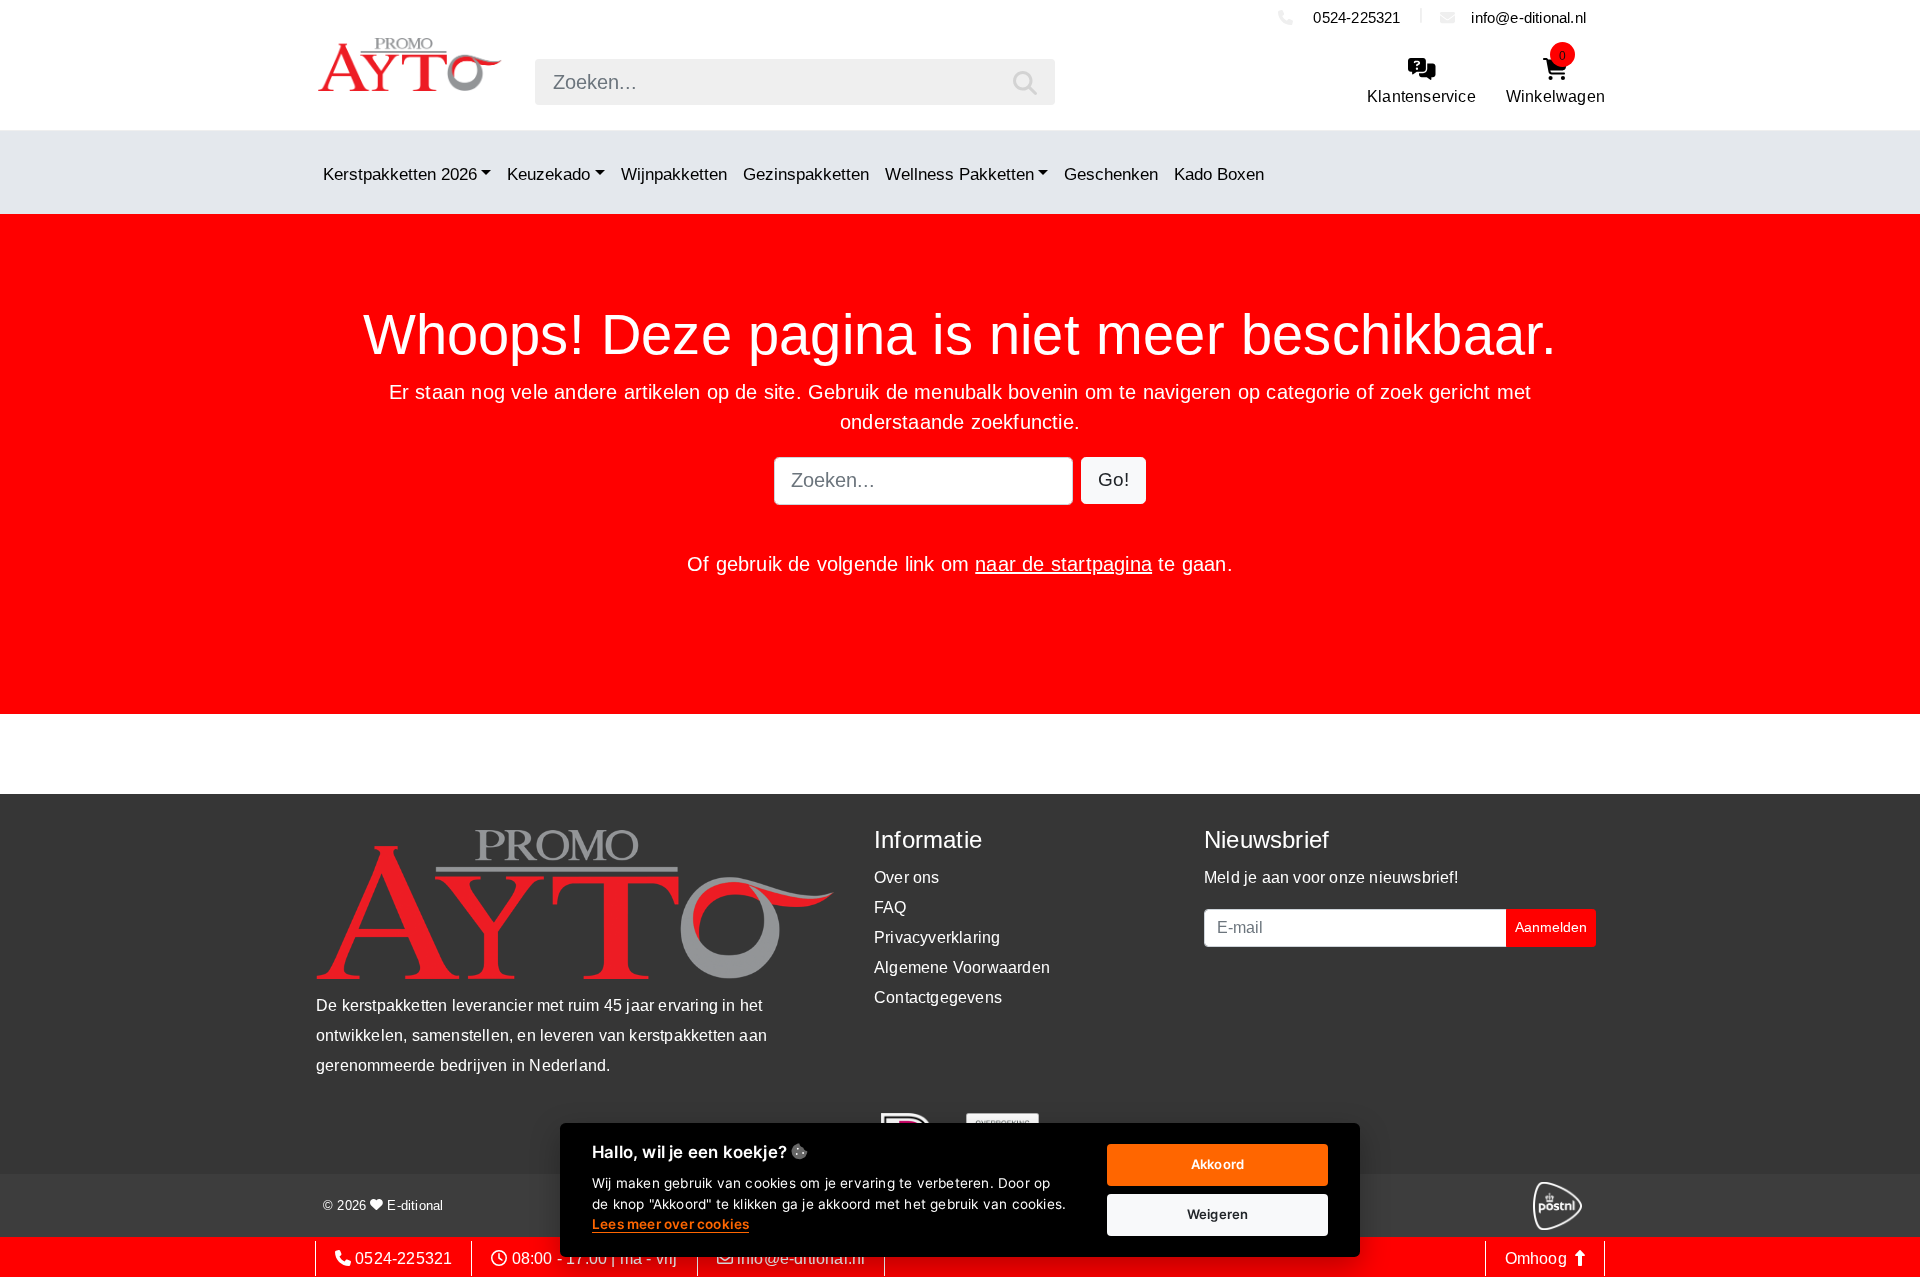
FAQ (890, 907)
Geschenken (1111, 174)
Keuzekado (548, 174)
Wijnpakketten (674, 174)
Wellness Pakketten (959, 174)
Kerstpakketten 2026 (400, 174)
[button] (1113, 480)
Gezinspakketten (806, 174)
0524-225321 (1354, 17)
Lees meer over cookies (670, 1224)
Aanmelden (1551, 927)
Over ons (907, 877)
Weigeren (1218, 1214)
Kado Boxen (1219, 174)
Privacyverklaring (937, 937)
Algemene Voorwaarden (962, 967)
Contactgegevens (938, 997)
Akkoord (1217, 1164)
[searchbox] (795, 82)
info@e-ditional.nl (1528, 17)
